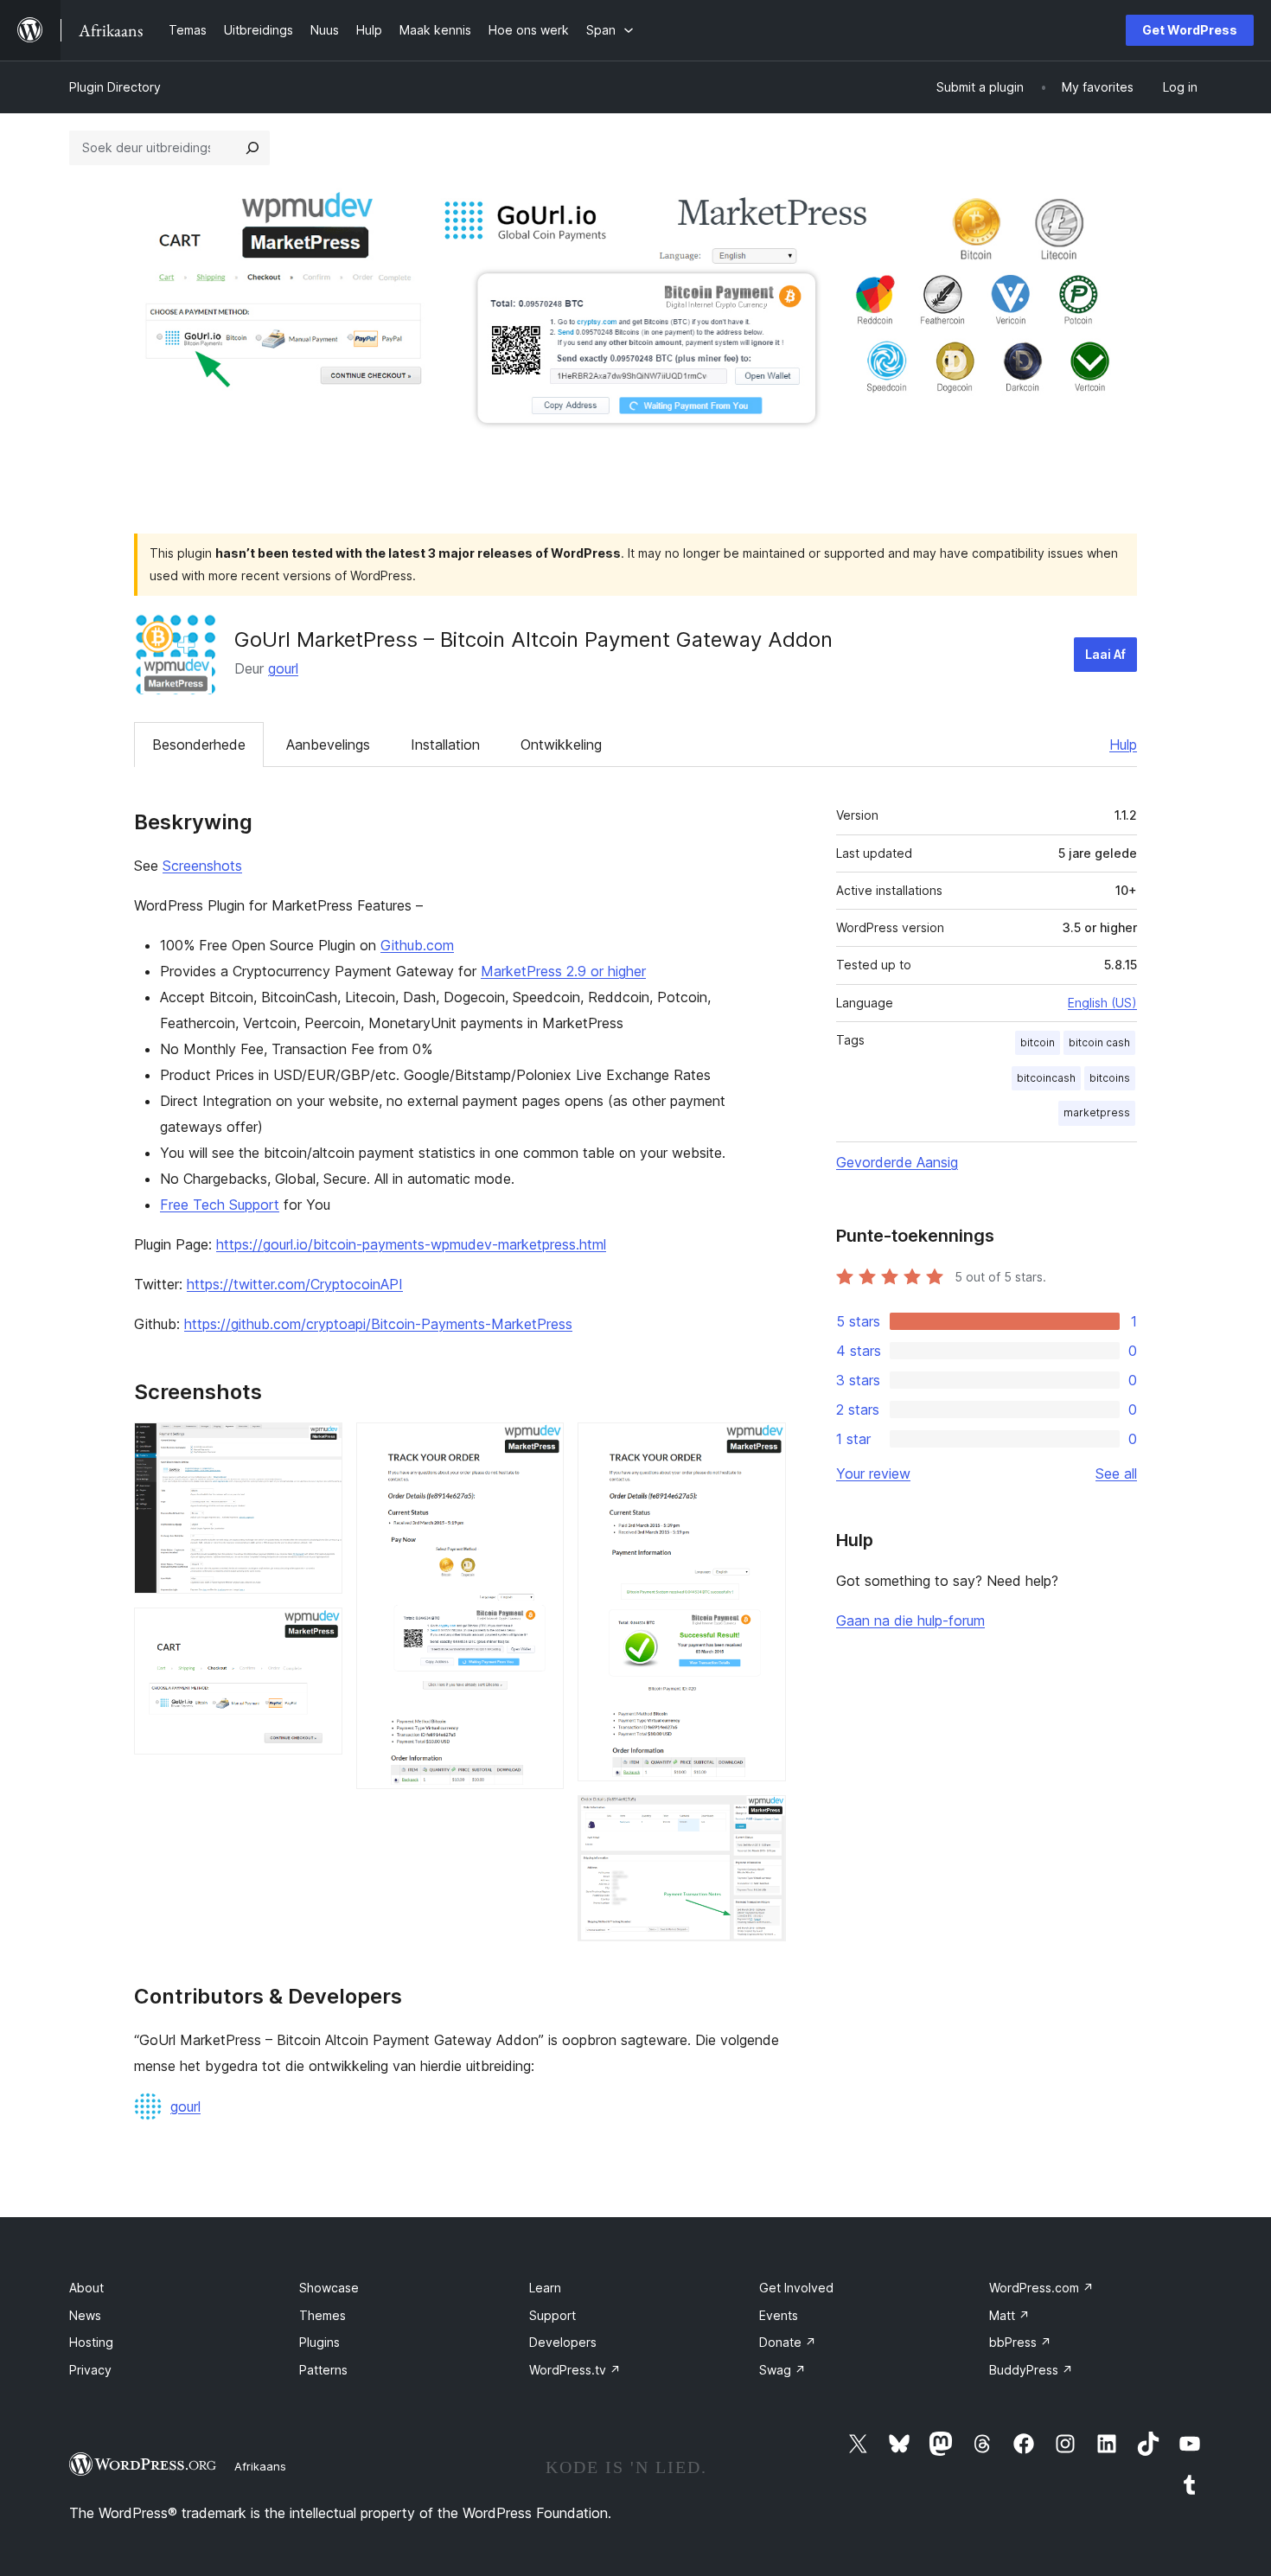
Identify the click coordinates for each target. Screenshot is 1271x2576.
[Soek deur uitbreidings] (252, 148)
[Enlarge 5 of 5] (763, 1819)
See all (1116, 1473)
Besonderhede (199, 745)
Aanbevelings (328, 745)
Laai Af (1105, 654)
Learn (545, 2288)
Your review (873, 1473)
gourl (283, 668)
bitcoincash (1046, 1078)
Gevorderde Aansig (897, 1162)
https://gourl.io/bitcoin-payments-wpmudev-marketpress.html (411, 1244)
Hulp (1123, 745)
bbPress (1020, 2342)
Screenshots (202, 866)
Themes (323, 2315)
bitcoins (1110, 1078)
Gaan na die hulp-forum (910, 1620)
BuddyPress (1031, 2370)
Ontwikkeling (561, 745)
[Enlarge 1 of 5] (319, 1446)
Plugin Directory (115, 87)
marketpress (1097, 1112)
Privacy (90, 2370)
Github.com (417, 945)
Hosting (91, 2342)
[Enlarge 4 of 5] (763, 1446)
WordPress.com (1041, 2288)
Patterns (323, 2370)
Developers (563, 2342)
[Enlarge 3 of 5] (540, 1446)
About (86, 2288)
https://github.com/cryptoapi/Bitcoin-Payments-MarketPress (378, 1324)
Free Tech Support (220, 1205)
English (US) (1102, 1003)
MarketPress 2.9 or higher (563, 971)
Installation (445, 745)
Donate (788, 2342)
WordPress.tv (575, 2370)
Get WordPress (1190, 30)
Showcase (329, 2288)
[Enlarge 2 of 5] (319, 1631)
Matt (1009, 2315)
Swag (782, 2370)
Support (552, 2315)
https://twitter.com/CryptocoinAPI (295, 1284)
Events (779, 2315)
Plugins (319, 2342)
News (85, 2315)
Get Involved (796, 2288)
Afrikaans (260, 2466)
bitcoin (1038, 1042)
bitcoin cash (1099, 1042)
